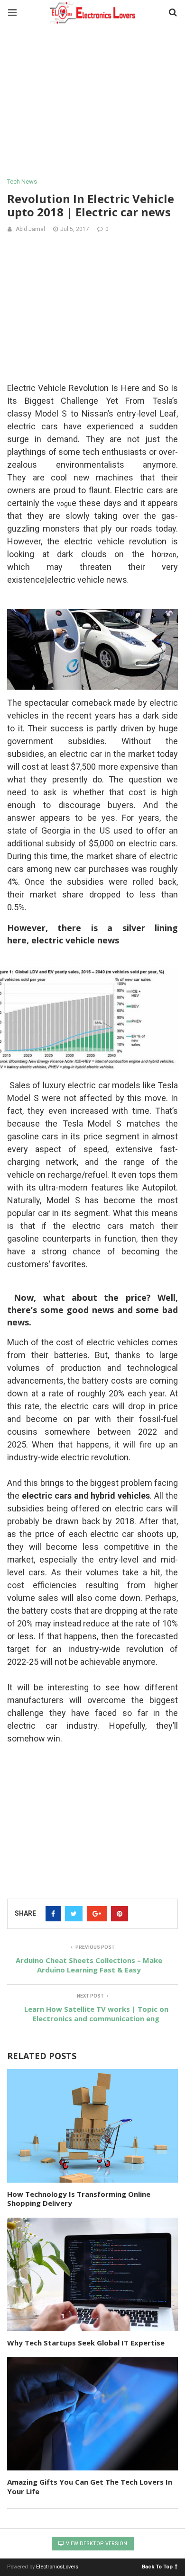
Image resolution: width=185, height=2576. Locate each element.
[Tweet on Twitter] (74, 1914)
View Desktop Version (96, 2544)
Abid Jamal (30, 229)
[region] (92, 102)
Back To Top (157, 2566)
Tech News (22, 182)
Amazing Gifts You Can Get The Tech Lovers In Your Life (90, 2487)
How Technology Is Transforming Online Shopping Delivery (79, 2199)
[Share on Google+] (97, 1914)
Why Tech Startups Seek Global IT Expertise (86, 2343)
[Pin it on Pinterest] (120, 1914)
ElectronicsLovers (57, 2567)
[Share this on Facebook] (53, 1914)
